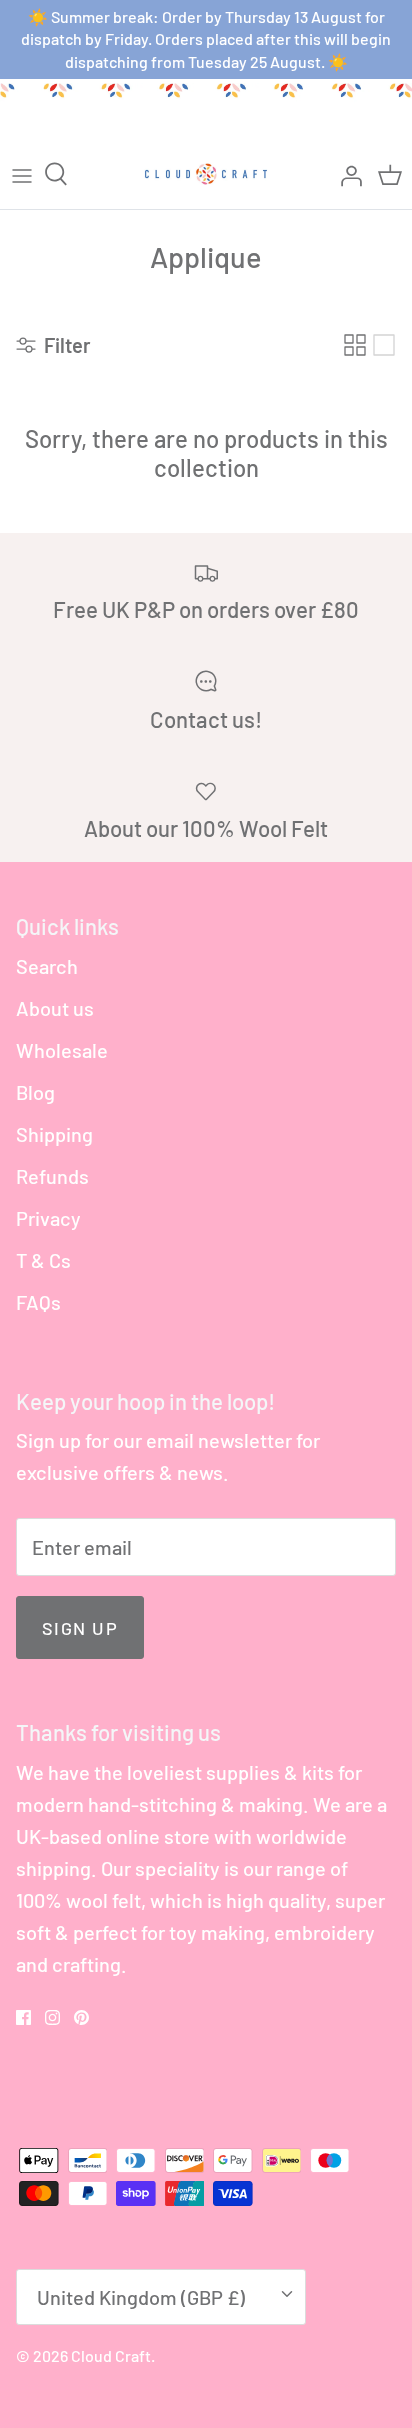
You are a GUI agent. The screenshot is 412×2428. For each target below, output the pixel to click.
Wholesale (62, 1050)
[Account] (346, 174)
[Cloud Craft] (206, 174)
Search (47, 966)
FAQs (38, 1302)
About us (55, 1008)
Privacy (48, 1218)
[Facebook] (23, 2017)
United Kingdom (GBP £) (141, 2297)
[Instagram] (52, 2017)
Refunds (52, 1176)
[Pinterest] (81, 2017)
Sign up (80, 1628)
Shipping (54, 1134)
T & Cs (43, 1260)
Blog (35, 1092)
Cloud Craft (111, 2355)
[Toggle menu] (22, 174)
